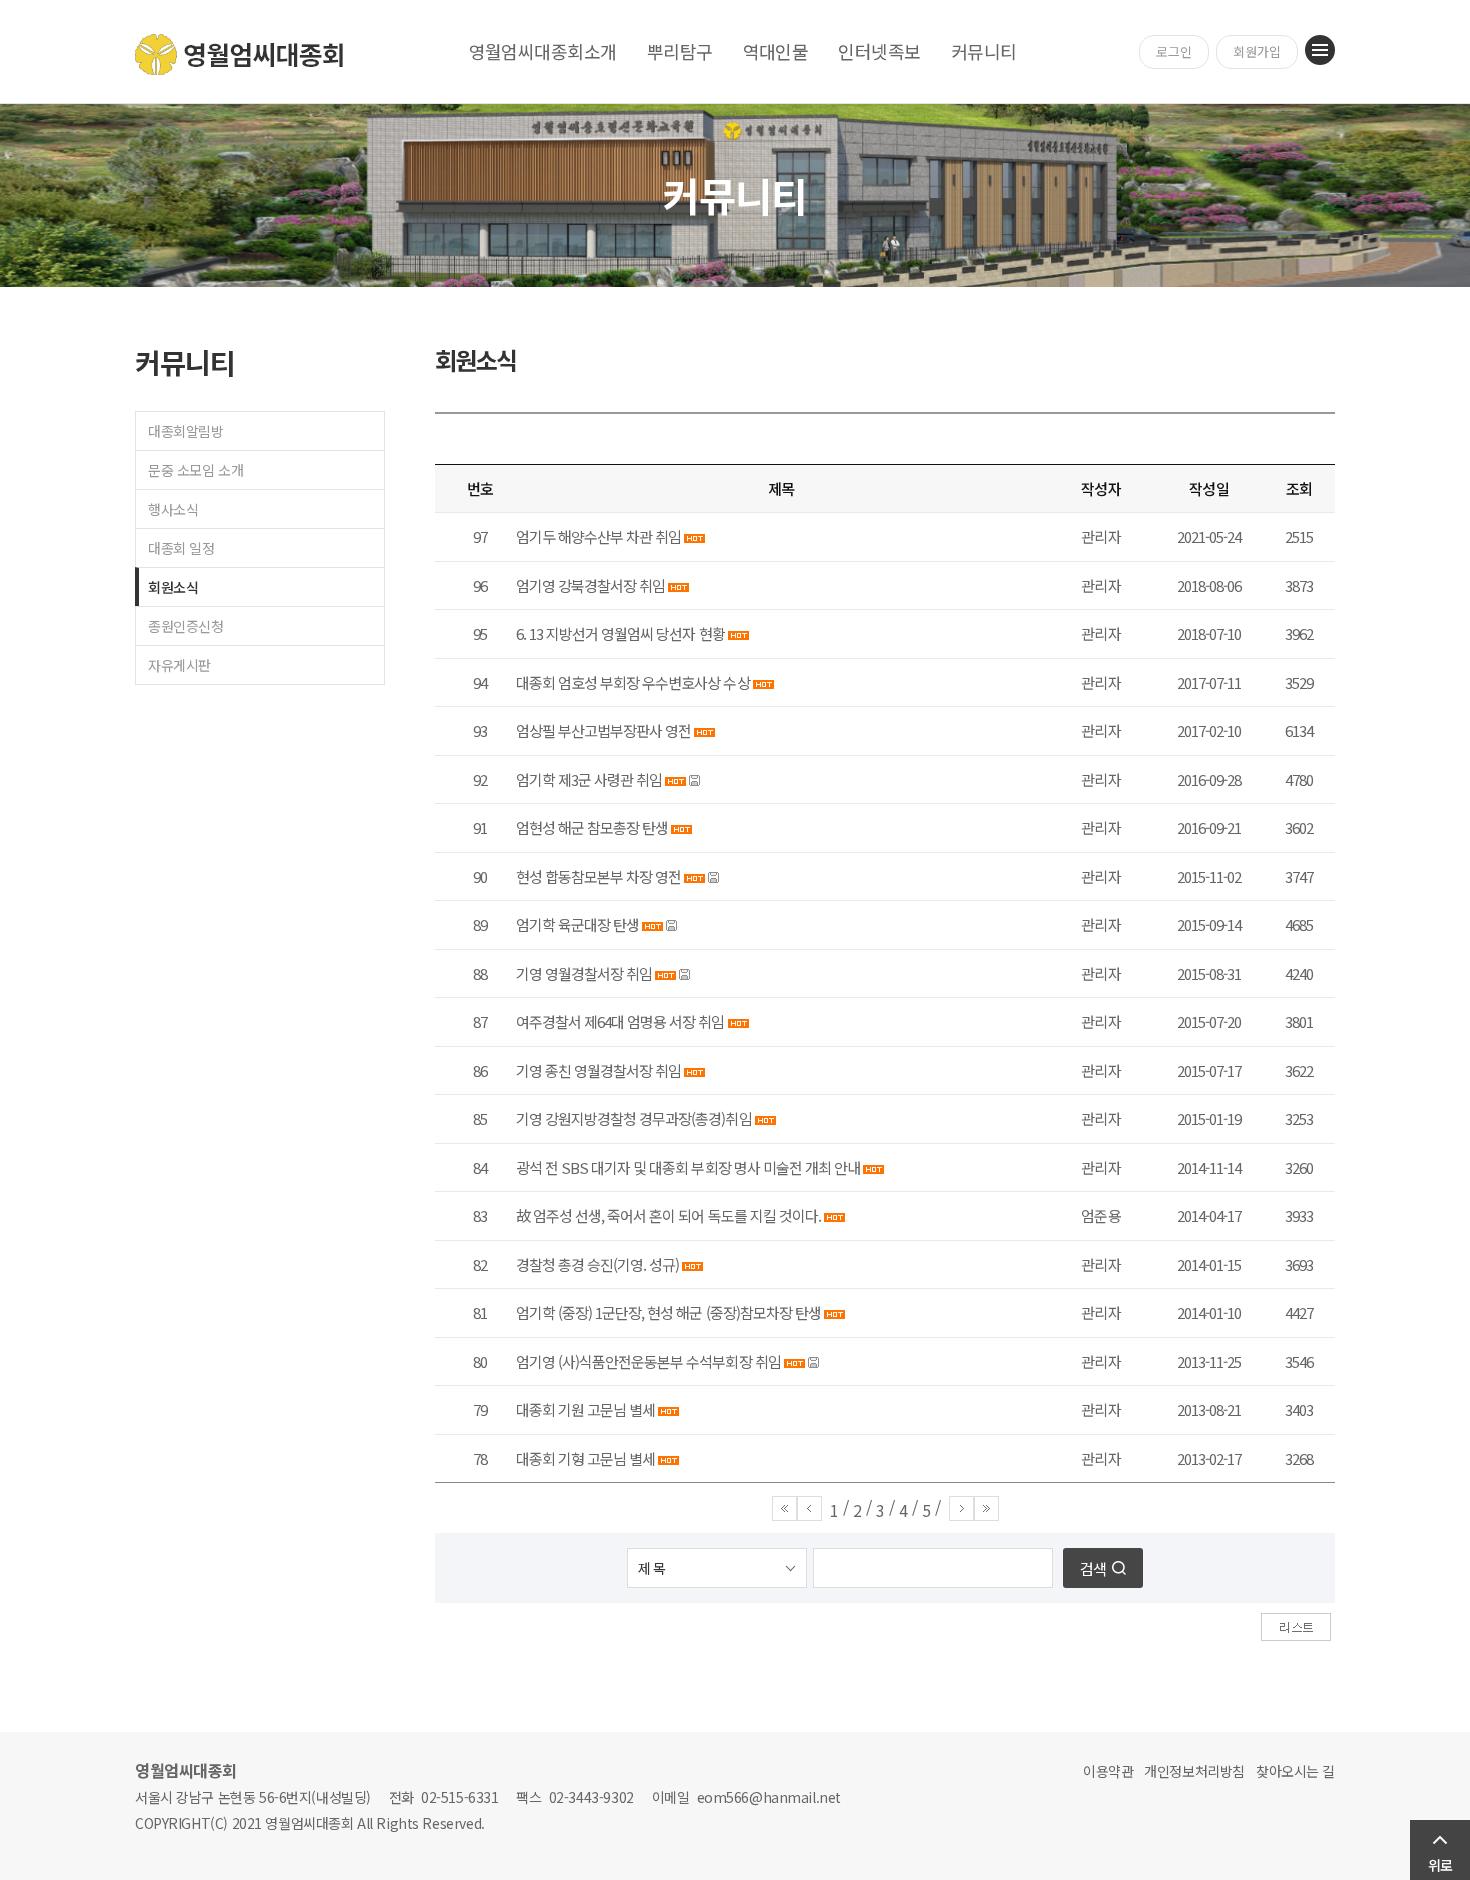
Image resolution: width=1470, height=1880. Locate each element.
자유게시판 (179, 665)
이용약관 (1108, 1771)
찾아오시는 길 (1295, 1771)
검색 (1093, 1568)
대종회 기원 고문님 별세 (585, 1409)
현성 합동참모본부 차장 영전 (598, 876)
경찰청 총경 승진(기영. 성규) (597, 1264)
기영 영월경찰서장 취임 (584, 973)
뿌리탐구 (680, 51)
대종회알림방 (185, 431)
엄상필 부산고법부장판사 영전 (603, 730)
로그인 (1174, 51)
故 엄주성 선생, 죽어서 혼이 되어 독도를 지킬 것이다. (668, 1215)
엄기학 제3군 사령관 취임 (589, 779)
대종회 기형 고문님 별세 (585, 1458)
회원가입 (1257, 51)
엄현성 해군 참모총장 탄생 (592, 827)
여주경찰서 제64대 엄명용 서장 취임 (620, 1021)
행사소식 (173, 509)
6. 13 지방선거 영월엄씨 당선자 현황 (620, 633)
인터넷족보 (879, 51)
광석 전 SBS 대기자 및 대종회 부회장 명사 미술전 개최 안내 (688, 1167)
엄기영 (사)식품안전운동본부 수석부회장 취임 (648, 1361)
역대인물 (776, 51)
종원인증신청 (185, 626)
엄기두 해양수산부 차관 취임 (598, 536)
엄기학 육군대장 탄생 (577, 924)
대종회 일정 (181, 548)
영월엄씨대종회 (240, 54)
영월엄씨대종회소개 (543, 51)
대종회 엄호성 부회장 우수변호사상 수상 (633, 682)
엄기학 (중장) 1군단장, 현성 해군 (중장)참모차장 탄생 (668, 1312)
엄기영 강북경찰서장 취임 (590, 585)
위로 (1440, 1865)
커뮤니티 (984, 51)
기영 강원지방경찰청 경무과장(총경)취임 (634, 1118)
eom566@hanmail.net (769, 1797)
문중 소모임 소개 (195, 470)
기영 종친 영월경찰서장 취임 (598, 1070)
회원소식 (173, 587)
